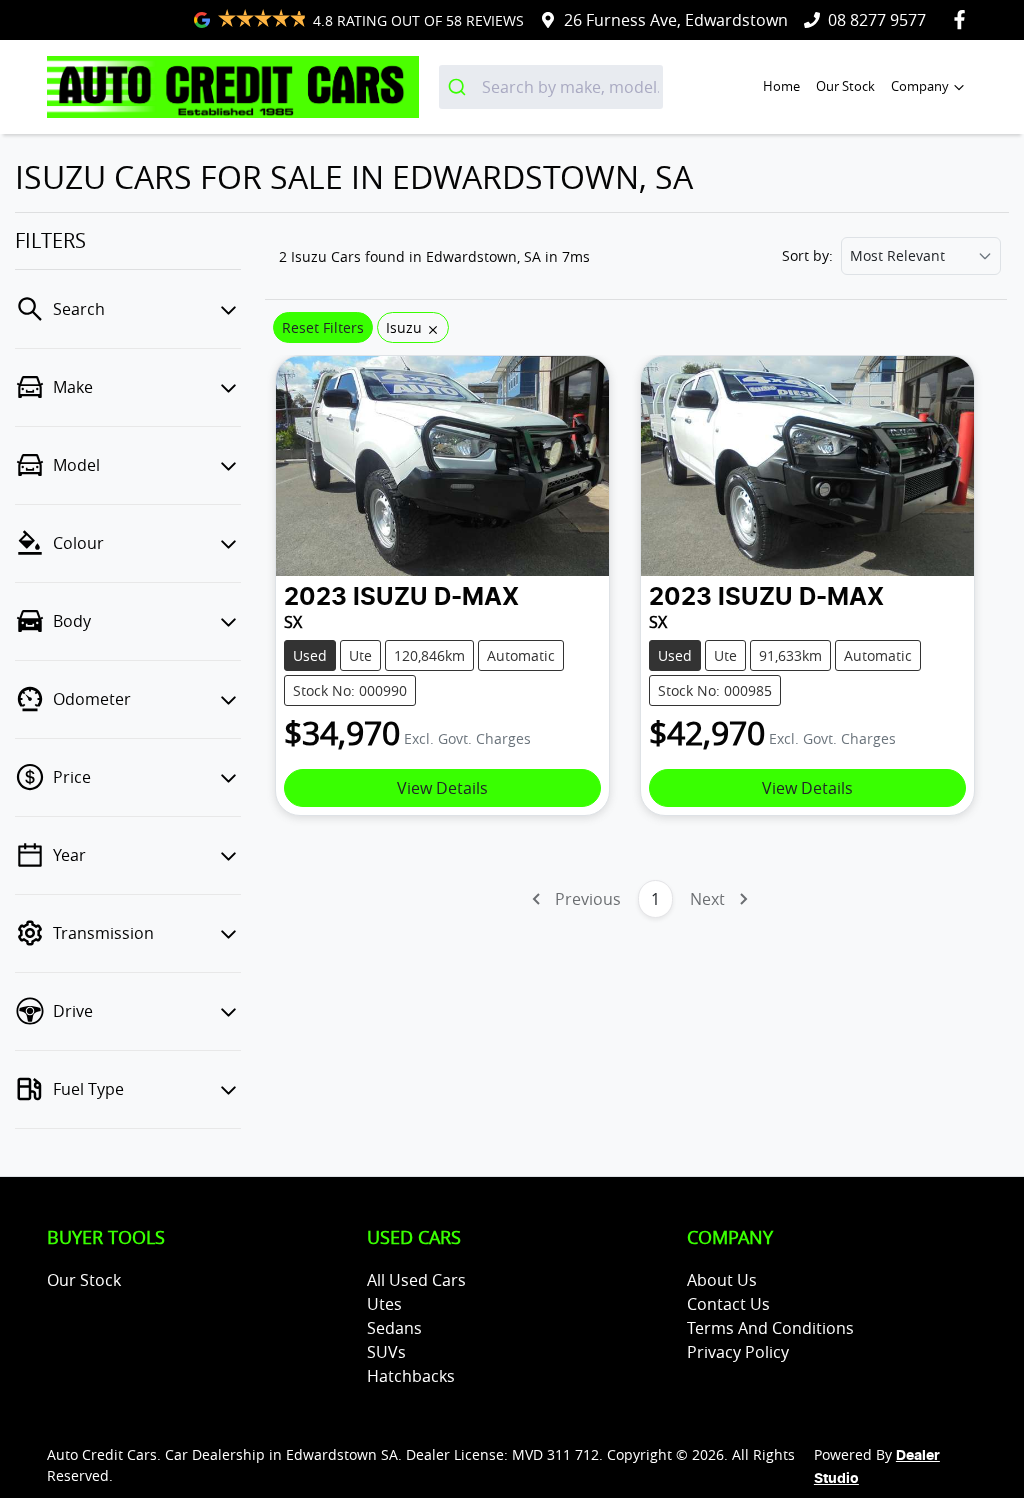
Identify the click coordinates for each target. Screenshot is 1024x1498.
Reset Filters (323, 327)
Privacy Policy (738, 1352)
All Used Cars (416, 1280)
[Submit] (460, 87)
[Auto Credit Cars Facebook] (963, 19)
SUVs (386, 1352)
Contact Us (728, 1304)
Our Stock (845, 86)
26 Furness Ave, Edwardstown (676, 20)
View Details (442, 788)
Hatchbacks (411, 1376)
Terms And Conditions (770, 1328)
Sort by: (807, 256)
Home (781, 86)
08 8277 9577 (877, 20)
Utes (384, 1304)
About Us (722, 1280)
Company (920, 86)
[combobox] (551, 87)
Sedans (394, 1328)
